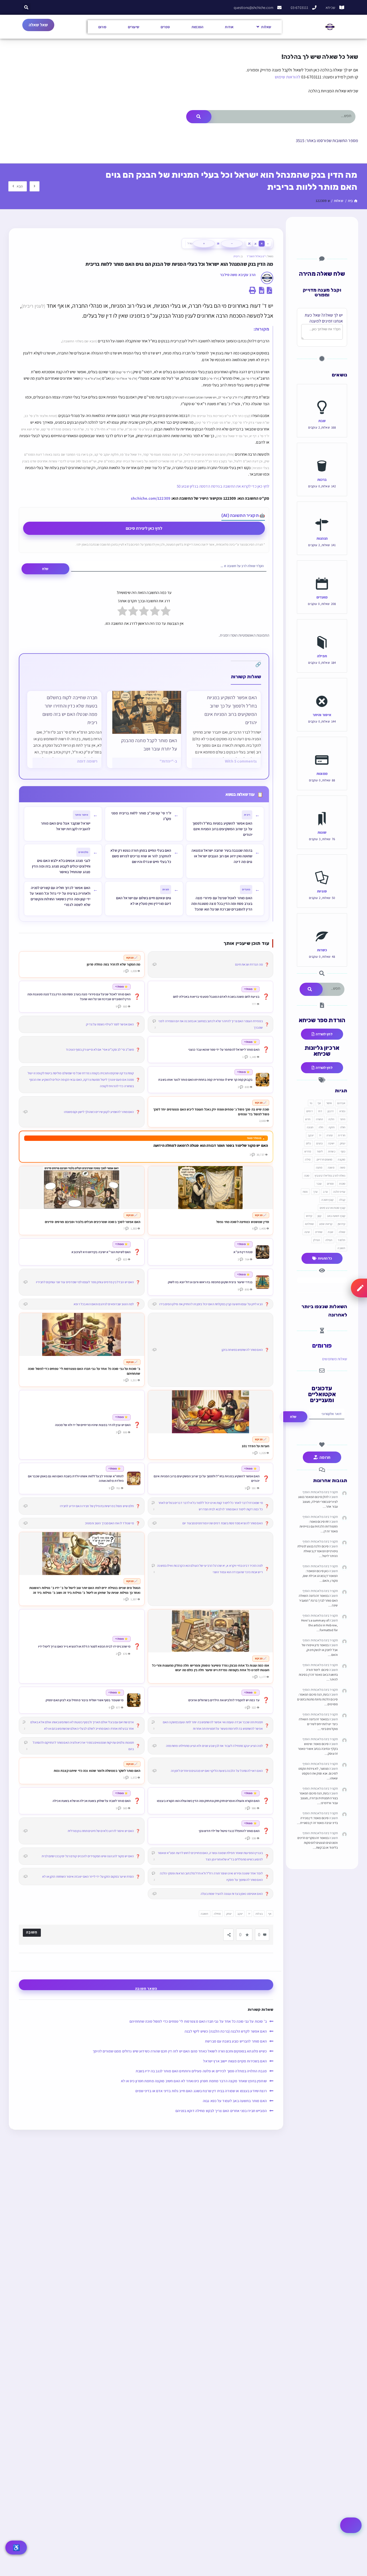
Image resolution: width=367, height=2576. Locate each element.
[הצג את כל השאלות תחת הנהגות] (322, 513)
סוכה (307, 1175)
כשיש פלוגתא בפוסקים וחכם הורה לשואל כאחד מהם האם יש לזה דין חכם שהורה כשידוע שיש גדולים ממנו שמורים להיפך (180, 2051)
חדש (308, 1119)
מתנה (319, 1167)
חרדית (342, 1135)
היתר (343, 1119)
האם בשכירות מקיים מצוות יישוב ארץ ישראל (235, 2061)
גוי (311, 1103)
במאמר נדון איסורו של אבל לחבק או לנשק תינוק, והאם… (320, 1650)
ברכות (322, 479)
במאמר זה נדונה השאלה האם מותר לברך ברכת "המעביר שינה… (318, 1600)
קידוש (309, 1216)
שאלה (342, 1232)
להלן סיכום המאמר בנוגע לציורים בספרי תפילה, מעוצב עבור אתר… (318, 1502)
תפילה (322, 656)
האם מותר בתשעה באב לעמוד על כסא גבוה (235, 2101)
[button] (26, 7)
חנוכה (310, 1127)
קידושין (341, 1224)
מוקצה (341, 1159)
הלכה (331, 1119)
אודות (229, 27)
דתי (320, 1111)
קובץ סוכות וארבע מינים (332, 1208)
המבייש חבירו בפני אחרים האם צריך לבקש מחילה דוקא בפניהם (221, 2111)
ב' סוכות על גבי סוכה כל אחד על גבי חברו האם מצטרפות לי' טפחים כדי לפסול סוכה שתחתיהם (198, 2021)
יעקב (240, 1914)
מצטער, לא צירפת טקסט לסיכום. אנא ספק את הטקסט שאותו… (318, 1773)
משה (343, 1167)
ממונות (322, 773)
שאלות (266, 27)
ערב (325, 1192)
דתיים (310, 1111)
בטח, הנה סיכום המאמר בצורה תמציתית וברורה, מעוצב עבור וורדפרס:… (319, 1798)
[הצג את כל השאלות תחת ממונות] (322, 748)
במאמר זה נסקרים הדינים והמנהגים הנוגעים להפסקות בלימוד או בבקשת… (318, 1843)
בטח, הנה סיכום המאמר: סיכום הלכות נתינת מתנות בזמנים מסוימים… (317, 1699)
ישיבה (331, 1143)
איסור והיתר (322, 715)
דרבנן (331, 1111)
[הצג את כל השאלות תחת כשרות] (322, 924)
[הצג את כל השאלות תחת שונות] (322, 807)
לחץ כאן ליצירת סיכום (144, 528)
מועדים (322, 597)
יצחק (229, 1914)
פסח (305, 1192)
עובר (319, 1184)
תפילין (317, 1240)
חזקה (332, 1127)
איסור (329, 1103)
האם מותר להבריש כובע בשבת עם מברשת (236, 2041)
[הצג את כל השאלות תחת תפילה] (322, 630)
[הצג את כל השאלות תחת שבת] (322, 395)
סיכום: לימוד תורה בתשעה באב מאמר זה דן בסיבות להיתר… (318, 1675)
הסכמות (198, 27)
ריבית (237, 256)
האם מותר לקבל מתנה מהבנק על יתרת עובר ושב (149, 745)
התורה (320, 1119)
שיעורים (134, 27)
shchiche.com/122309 (151, 498)
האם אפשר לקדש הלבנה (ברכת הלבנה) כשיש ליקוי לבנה (226, 2031)
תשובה (205, 1914)
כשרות (322, 950)
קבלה (342, 1200)
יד (249, 1914)
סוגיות (322, 891)
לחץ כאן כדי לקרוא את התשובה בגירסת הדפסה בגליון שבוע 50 (223, 486)
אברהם (341, 1103)
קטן (319, 1216)
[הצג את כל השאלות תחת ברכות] (322, 454)
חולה (343, 1127)
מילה (308, 1159)
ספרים (165, 27)
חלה (321, 1127)
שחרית (319, 1232)
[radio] (166, 612)
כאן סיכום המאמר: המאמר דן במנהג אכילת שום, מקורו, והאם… (320, 1576)
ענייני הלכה (339, 1192)
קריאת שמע (326, 1224)
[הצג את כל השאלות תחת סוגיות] (322, 866)
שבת (322, 421)
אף (270, 1914)
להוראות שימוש (288, 77)
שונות (322, 832)
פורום (102, 27)
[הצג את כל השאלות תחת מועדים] (322, 572)
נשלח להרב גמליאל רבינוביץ (330, 1175)
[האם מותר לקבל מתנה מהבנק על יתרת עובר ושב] (147, 712)
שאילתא (310, 1224)
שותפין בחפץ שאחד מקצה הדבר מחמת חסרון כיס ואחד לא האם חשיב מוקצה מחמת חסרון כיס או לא (194, 2081)
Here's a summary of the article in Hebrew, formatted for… (319, 1625)
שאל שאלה (38, 25)
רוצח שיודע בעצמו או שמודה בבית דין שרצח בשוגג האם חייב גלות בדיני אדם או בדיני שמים (201, 2091)
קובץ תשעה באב (336, 1216)
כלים (308, 1143)
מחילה (217, 1914)
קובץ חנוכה (327, 1200)
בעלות (259, 1914)
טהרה (330, 1135)
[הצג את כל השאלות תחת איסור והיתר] (322, 689)
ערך (315, 1192)
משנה (331, 1167)
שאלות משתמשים (335, 1359)
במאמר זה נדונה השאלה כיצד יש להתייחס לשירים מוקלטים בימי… (318, 1724)
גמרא (342, 1111)
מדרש (308, 1151)
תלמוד (341, 1240)
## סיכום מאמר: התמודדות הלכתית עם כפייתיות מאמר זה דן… (319, 1526)
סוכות (342, 1184)
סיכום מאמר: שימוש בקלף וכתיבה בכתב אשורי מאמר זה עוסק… (318, 1749)
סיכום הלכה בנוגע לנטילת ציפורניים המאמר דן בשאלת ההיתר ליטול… (318, 1551)
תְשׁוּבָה (32, 1932)
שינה (307, 1232)
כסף (343, 1151)
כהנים (319, 1143)
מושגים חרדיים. (324, 1159)
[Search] (199, 117)
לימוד (320, 1151)
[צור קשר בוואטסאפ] (351, 2525)
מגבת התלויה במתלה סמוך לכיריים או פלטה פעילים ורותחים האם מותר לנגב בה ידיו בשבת (201, 2071)
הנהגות (322, 538)
